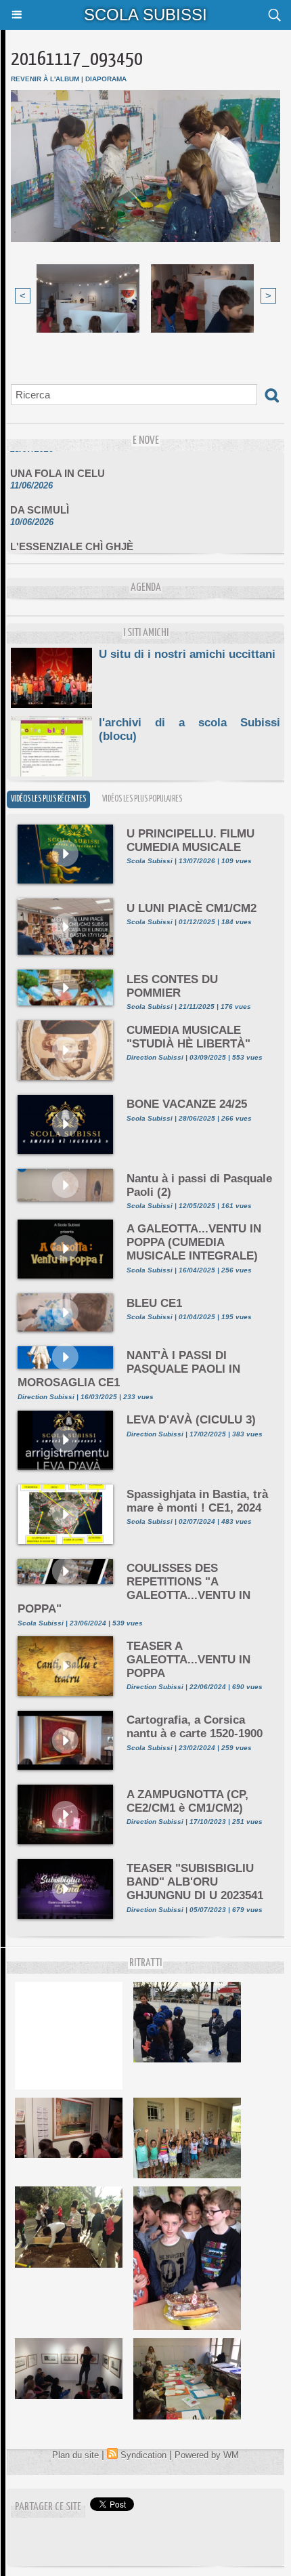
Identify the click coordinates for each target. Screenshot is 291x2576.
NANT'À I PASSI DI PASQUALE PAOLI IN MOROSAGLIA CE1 (129, 1369)
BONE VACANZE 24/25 (187, 1104)
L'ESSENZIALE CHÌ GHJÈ (72, 538)
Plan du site (75, 2455)
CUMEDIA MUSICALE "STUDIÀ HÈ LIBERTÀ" (188, 1037)
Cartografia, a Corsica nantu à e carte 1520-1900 (195, 1727)
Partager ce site (48, 2507)
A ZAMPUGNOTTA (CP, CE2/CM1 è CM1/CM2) (187, 1801)
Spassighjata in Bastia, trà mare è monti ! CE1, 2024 (197, 1501)
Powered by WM (207, 2455)
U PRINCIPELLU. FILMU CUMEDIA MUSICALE (191, 840)
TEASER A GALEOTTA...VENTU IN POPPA (188, 1660)
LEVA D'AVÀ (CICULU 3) (191, 1420)
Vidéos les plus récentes (48, 799)
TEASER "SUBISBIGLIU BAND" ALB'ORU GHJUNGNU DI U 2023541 (195, 1882)
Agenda (146, 588)
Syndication (143, 2455)
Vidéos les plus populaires (142, 799)
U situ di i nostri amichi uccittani (187, 654)
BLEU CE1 (154, 1303)
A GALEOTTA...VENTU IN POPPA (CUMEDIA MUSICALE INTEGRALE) (194, 1242)
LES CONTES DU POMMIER (172, 986)
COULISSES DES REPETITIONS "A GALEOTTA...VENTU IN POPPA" (134, 1588)
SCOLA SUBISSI (145, 15)
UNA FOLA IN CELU (58, 465)
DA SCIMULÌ (40, 502)
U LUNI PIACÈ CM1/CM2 (192, 908)
